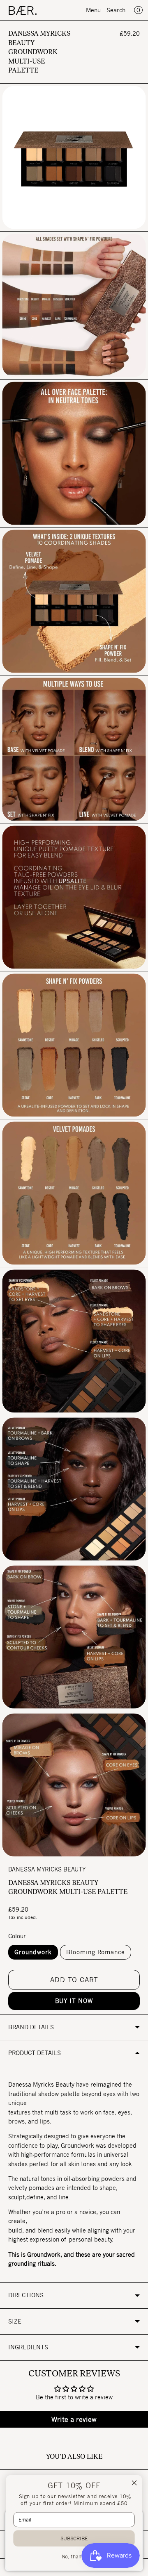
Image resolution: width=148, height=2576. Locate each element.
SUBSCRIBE (74, 2538)
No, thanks (74, 2557)
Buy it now (74, 2001)
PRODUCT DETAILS (35, 2053)
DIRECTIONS (26, 2295)
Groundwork (33, 1952)
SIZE (15, 2321)
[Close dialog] (134, 2483)
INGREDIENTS (28, 2347)
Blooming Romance (96, 1952)
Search (116, 10)
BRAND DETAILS (31, 2027)
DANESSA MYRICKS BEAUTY (47, 1869)
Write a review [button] (74, 2419)
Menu (93, 10)
